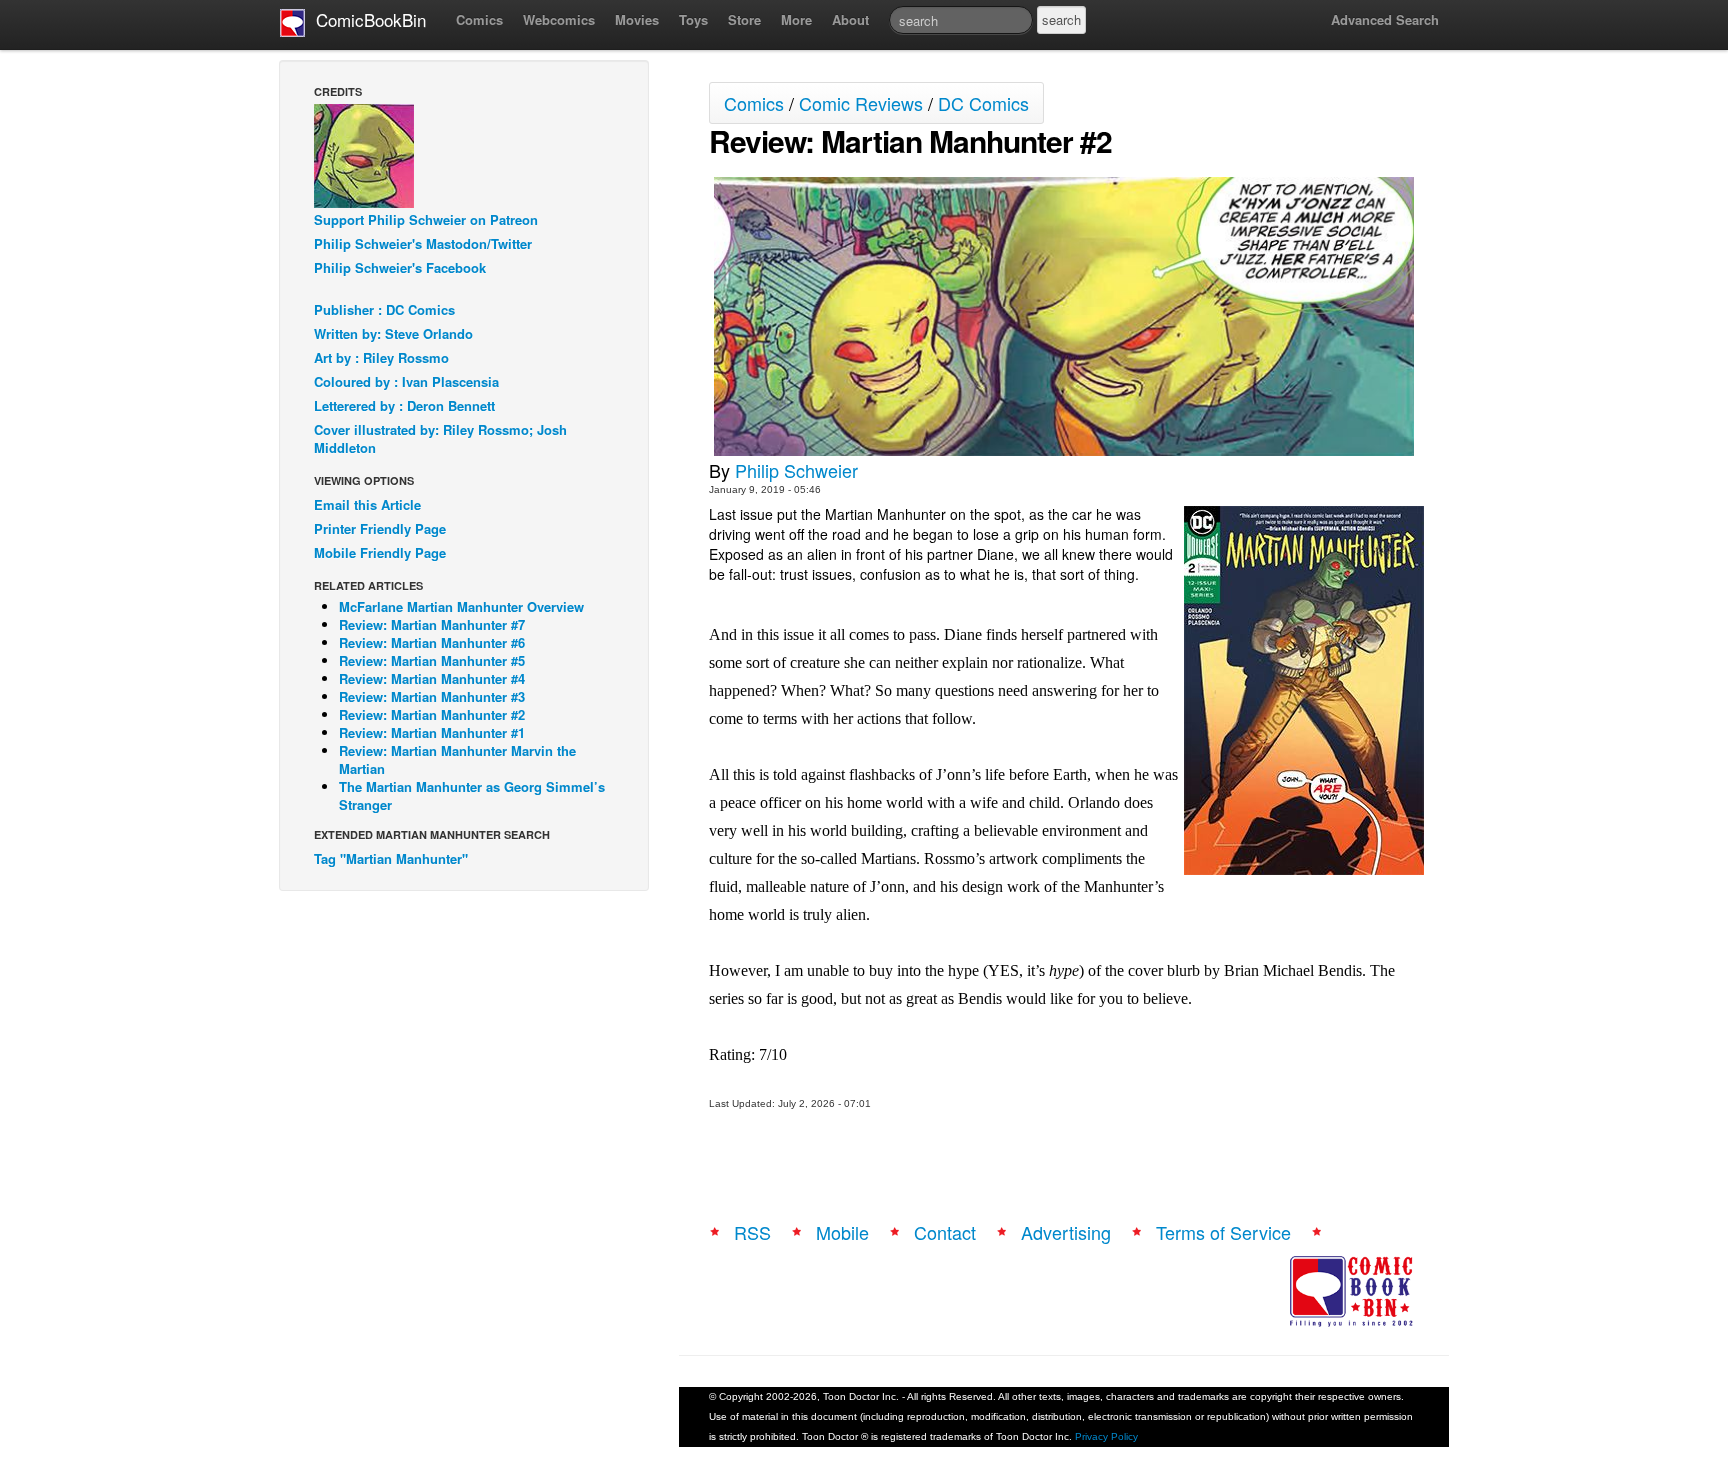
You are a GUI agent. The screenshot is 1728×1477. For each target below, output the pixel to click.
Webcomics (559, 19)
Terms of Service (1223, 1232)
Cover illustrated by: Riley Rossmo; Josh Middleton (440, 438)
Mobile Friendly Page (380, 552)
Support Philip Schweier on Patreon (426, 219)
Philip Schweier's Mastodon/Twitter (423, 243)
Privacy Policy (1106, 1436)
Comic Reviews (861, 103)
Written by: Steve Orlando (393, 333)
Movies (637, 19)
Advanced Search (1385, 19)
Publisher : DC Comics (384, 309)
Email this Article (367, 504)
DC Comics (983, 103)
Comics (479, 19)
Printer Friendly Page (380, 528)
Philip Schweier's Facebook (400, 267)
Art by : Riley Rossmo (381, 357)
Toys (693, 19)
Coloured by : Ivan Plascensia (406, 381)
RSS (752, 1232)
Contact (945, 1232)
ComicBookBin (366, 19)
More (796, 19)
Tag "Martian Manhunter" (391, 858)
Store (744, 19)
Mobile (842, 1232)
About (850, 19)
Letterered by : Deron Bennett (404, 405)
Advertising (1066, 1232)
